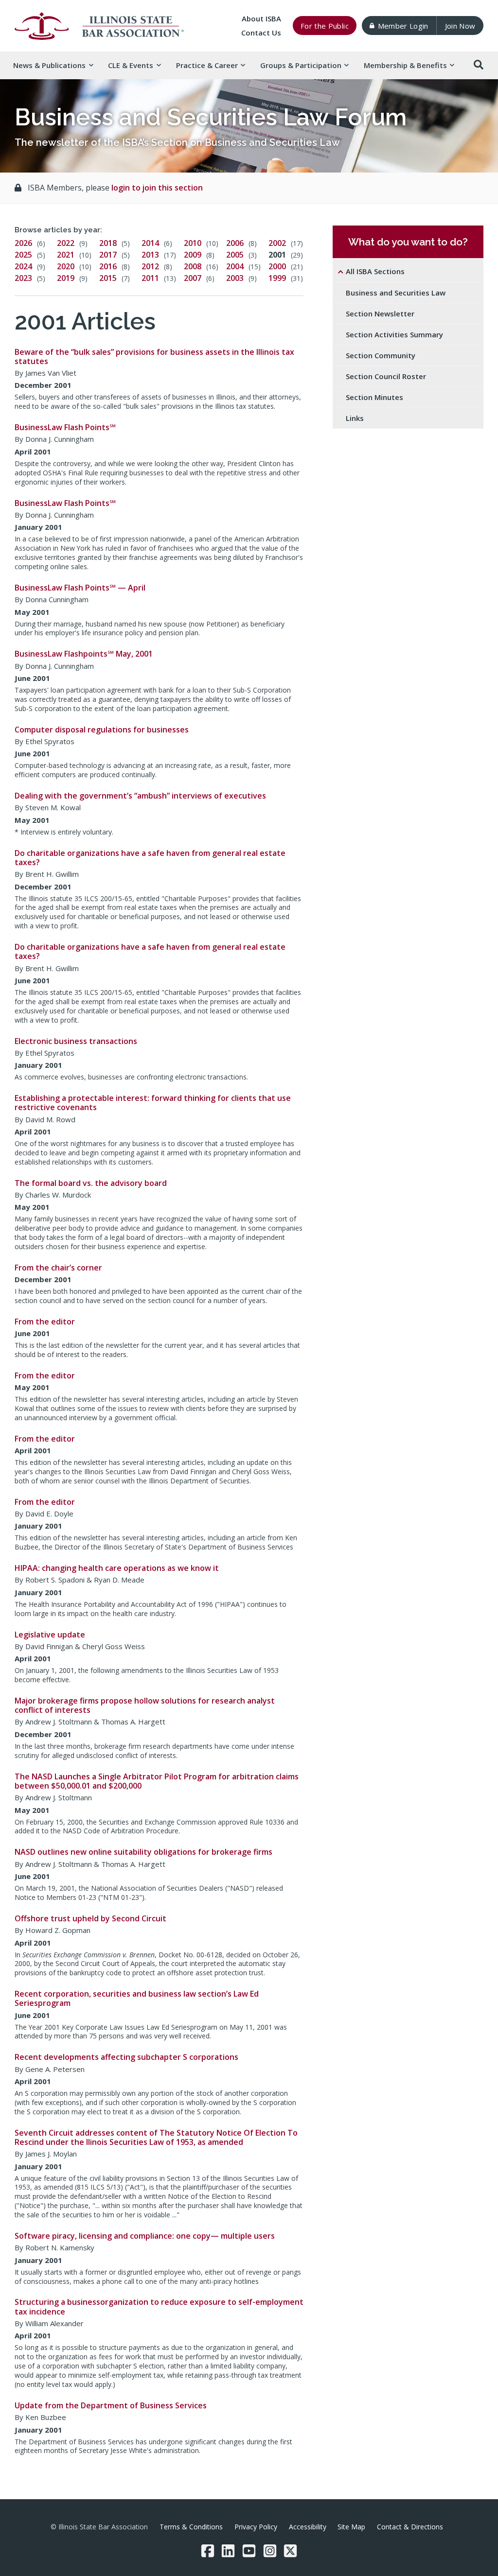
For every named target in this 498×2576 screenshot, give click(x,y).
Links (355, 418)
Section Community (381, 355)
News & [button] (49, 65)
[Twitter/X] (290, 2551)
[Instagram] (270, 2551)
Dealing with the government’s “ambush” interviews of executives (140, 796)
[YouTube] (249, 2551)
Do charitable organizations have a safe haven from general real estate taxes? (150, 858)
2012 (150, 266)
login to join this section (157, 188)
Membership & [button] (405, 65)
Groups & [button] (301, 65)
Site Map (351, 2527)
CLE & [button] (131, 65)
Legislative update (50, 1635)
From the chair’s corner (58, 1268)
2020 (66, 266)
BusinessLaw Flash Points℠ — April (80, 588)
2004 (235, 266)
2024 (23, 266)
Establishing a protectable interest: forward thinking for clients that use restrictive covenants (153, 1103)
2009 (193, 255)
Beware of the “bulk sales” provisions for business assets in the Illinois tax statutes (154, 357)
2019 (66, 278)
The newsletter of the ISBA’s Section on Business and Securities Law (177, 142)
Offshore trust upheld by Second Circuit (90, 1918)
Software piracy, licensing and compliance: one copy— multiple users (145, 2236)
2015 (108, 278)
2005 (235, 255)
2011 (150, 278)
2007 (193, 278)
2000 (277, 266)
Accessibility (308, 2527)
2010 (193, 243)
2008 (193, 266)
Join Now (460, 26)
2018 (108, 243)
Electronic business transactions (76, 1041)
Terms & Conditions (191, 2527)
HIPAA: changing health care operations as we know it (117, 1568)
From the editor (45, 1322)
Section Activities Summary (394, 334)
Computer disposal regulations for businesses (102, 730)
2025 (23, 255)
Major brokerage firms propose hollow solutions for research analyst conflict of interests (145, 1705)
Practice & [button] (207, 65)
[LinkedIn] (228, 2551)
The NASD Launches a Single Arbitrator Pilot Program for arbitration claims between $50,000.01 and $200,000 (157, 1781)
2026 (23, 243)
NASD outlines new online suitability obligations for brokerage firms (143, 1852)
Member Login (403, 26)
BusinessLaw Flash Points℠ (65, 427)
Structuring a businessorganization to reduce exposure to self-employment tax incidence (159, 2306)
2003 (235, 278)
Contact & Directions (410, 2527)
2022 (66, 243)
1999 (277, 278)
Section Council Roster (386, 376)
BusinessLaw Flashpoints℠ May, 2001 (84, 654)
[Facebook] (208, 2551)
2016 (108, 266)
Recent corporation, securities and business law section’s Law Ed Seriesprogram (137, 1998)
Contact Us (261, 33)
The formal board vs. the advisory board (91, 1183)
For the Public (325, 26)
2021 (66, 255)
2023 (23, 278)
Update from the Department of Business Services (111, 2405)
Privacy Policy (256, 2527)
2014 (150, 243)
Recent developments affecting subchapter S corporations (126, 2057)
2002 (277, 243)
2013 (150, 255)
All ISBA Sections (375, 271)
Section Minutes (374, 397)
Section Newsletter (380, 313)
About (261, 18)
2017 (108, 255)
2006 (235, 243)
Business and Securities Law (396, 293)
